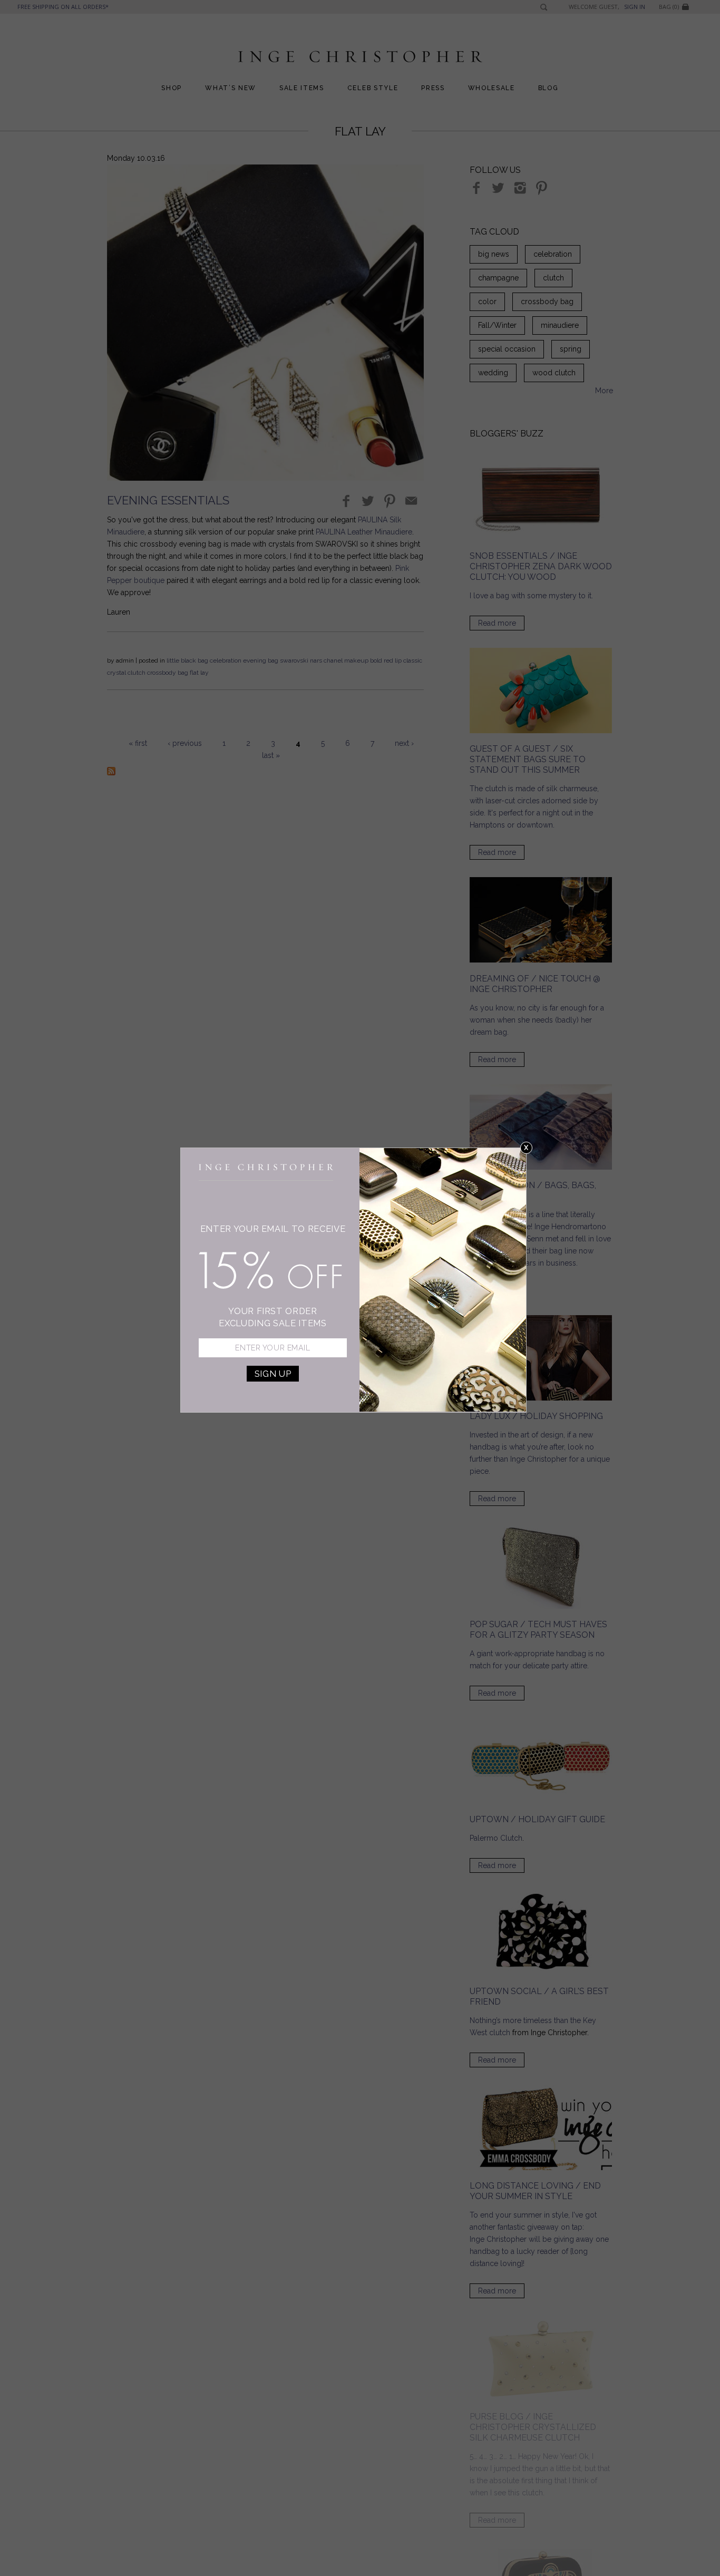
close (526, 1148)
